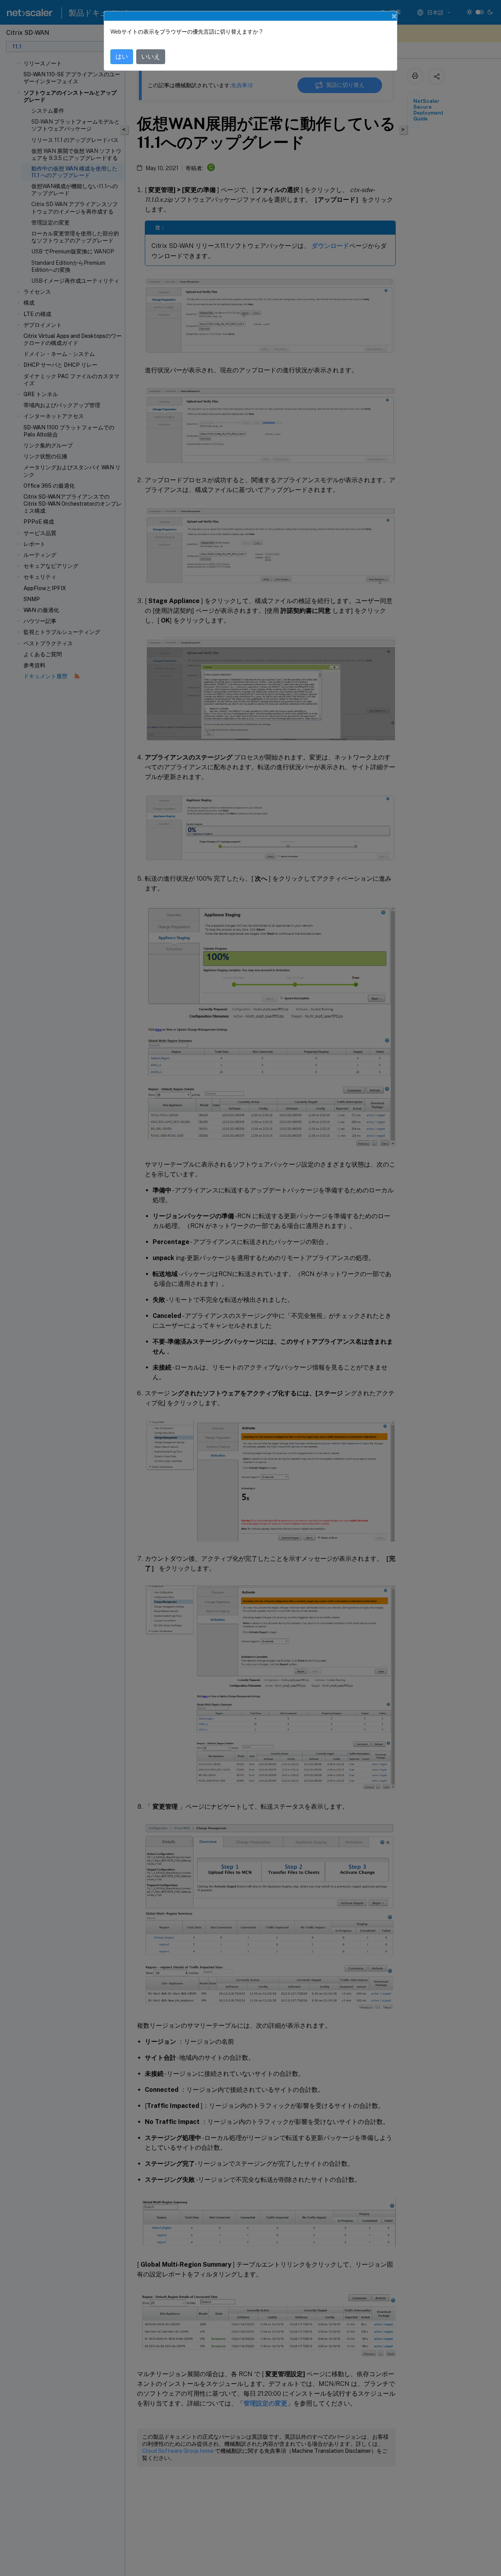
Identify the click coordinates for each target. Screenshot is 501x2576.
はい (122, 57)
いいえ (151, 57)
